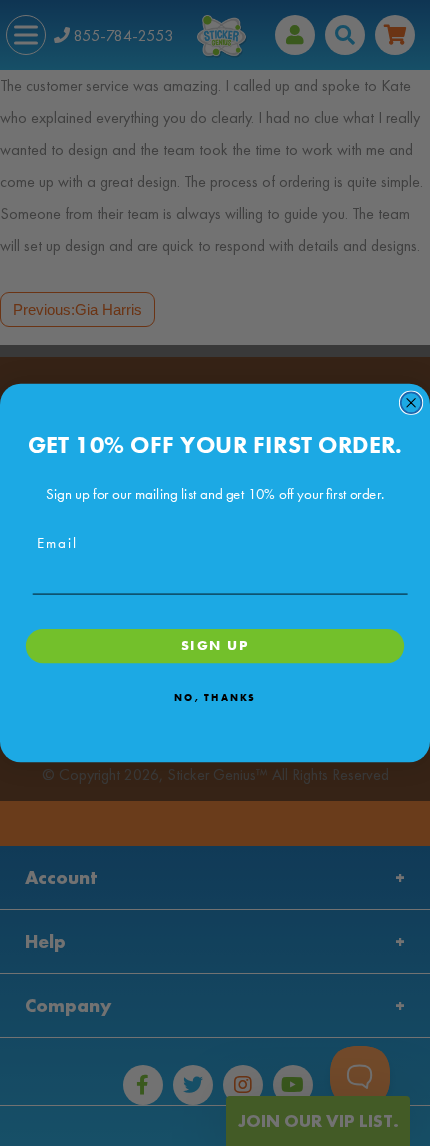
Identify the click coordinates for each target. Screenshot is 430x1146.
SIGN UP (215, 645)
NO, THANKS (215, 697)
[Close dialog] (411, 402)
